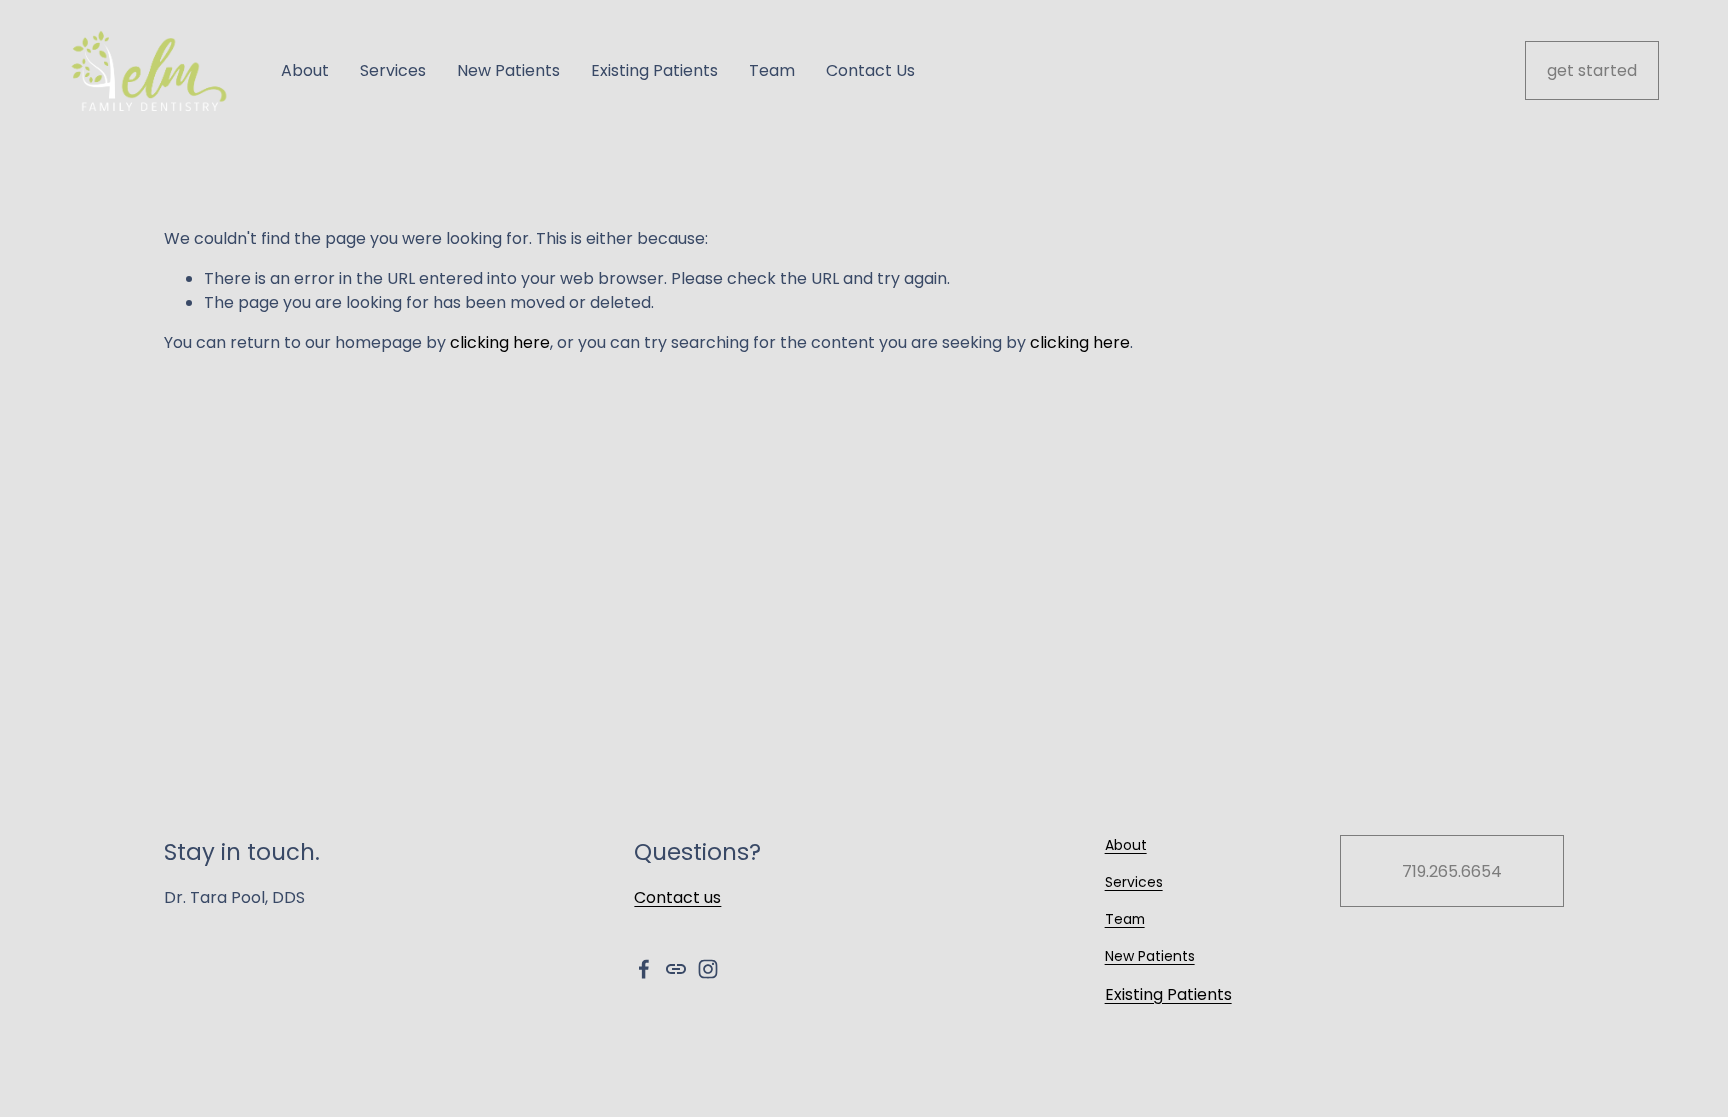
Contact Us (870, 70)
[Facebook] (644, 969)
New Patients (508, 70)
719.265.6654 (1452, 871)
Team (772, 70)
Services (393, 70)
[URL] (676, 969)
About (305, 70)
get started (1592, 70)
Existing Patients (654, 70)
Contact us (677, 897)
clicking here (500, 342)
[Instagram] (708, 969)
